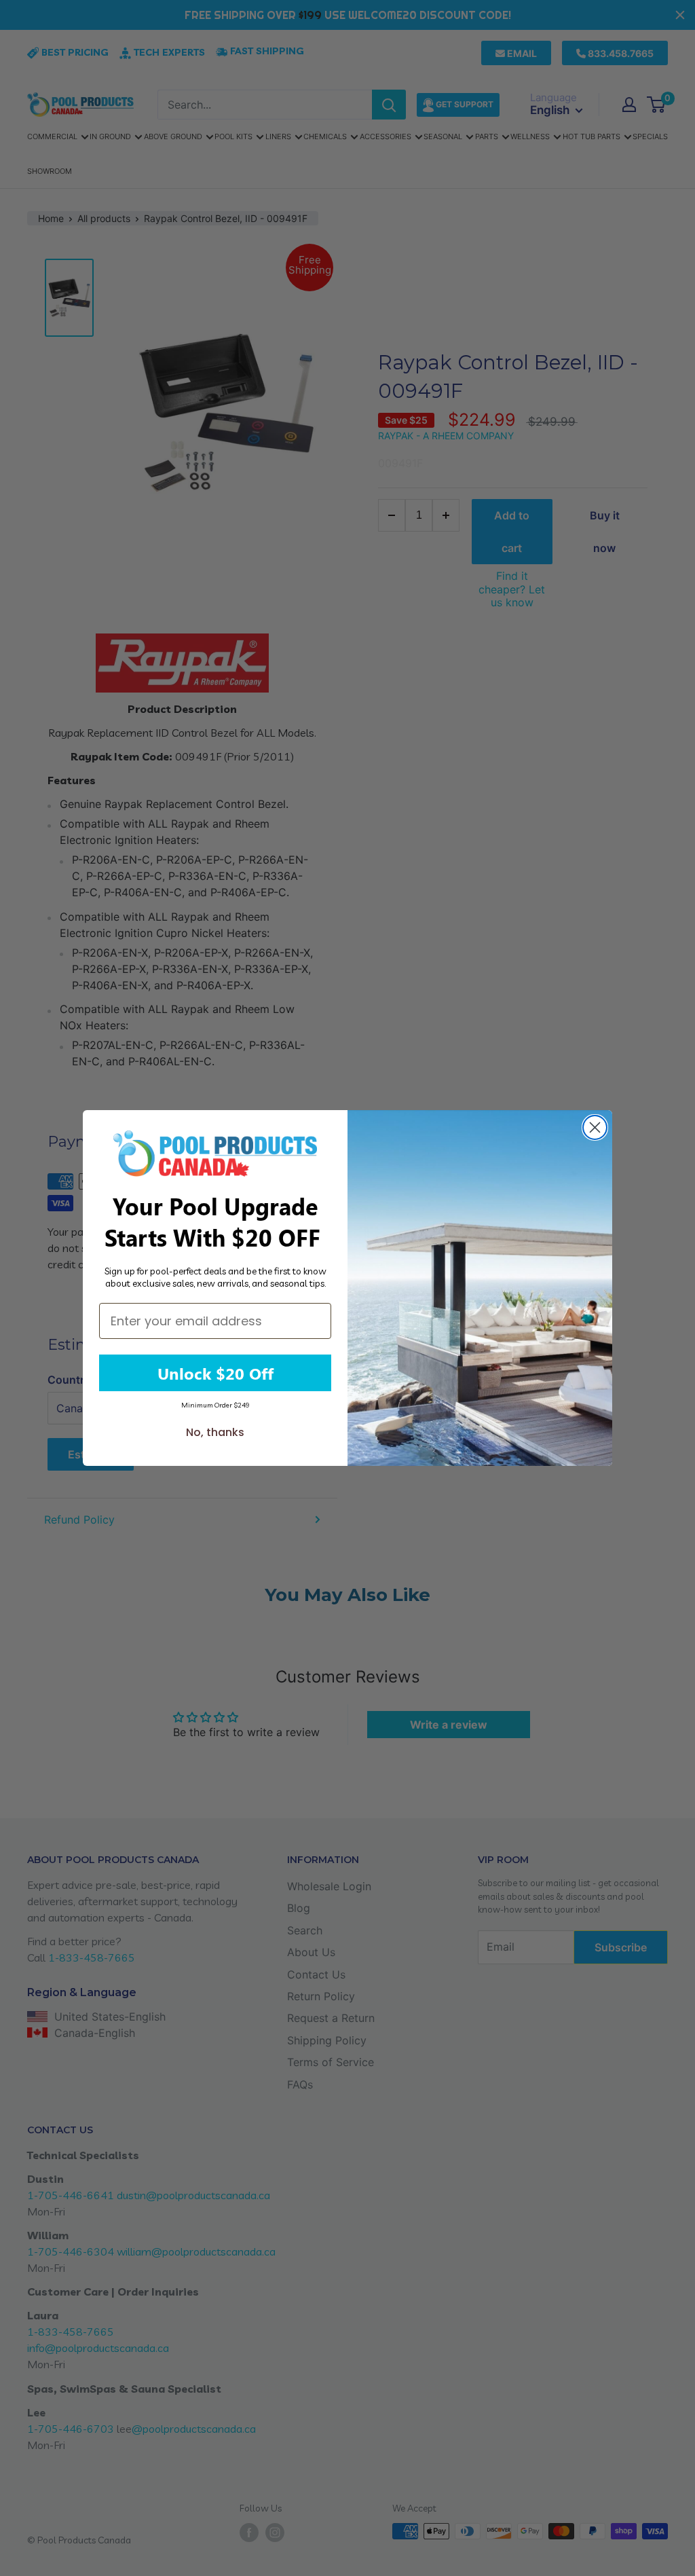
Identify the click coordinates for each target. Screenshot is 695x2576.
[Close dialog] (595, 1127)
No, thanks (215, 1432)
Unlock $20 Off (215, 1373)
